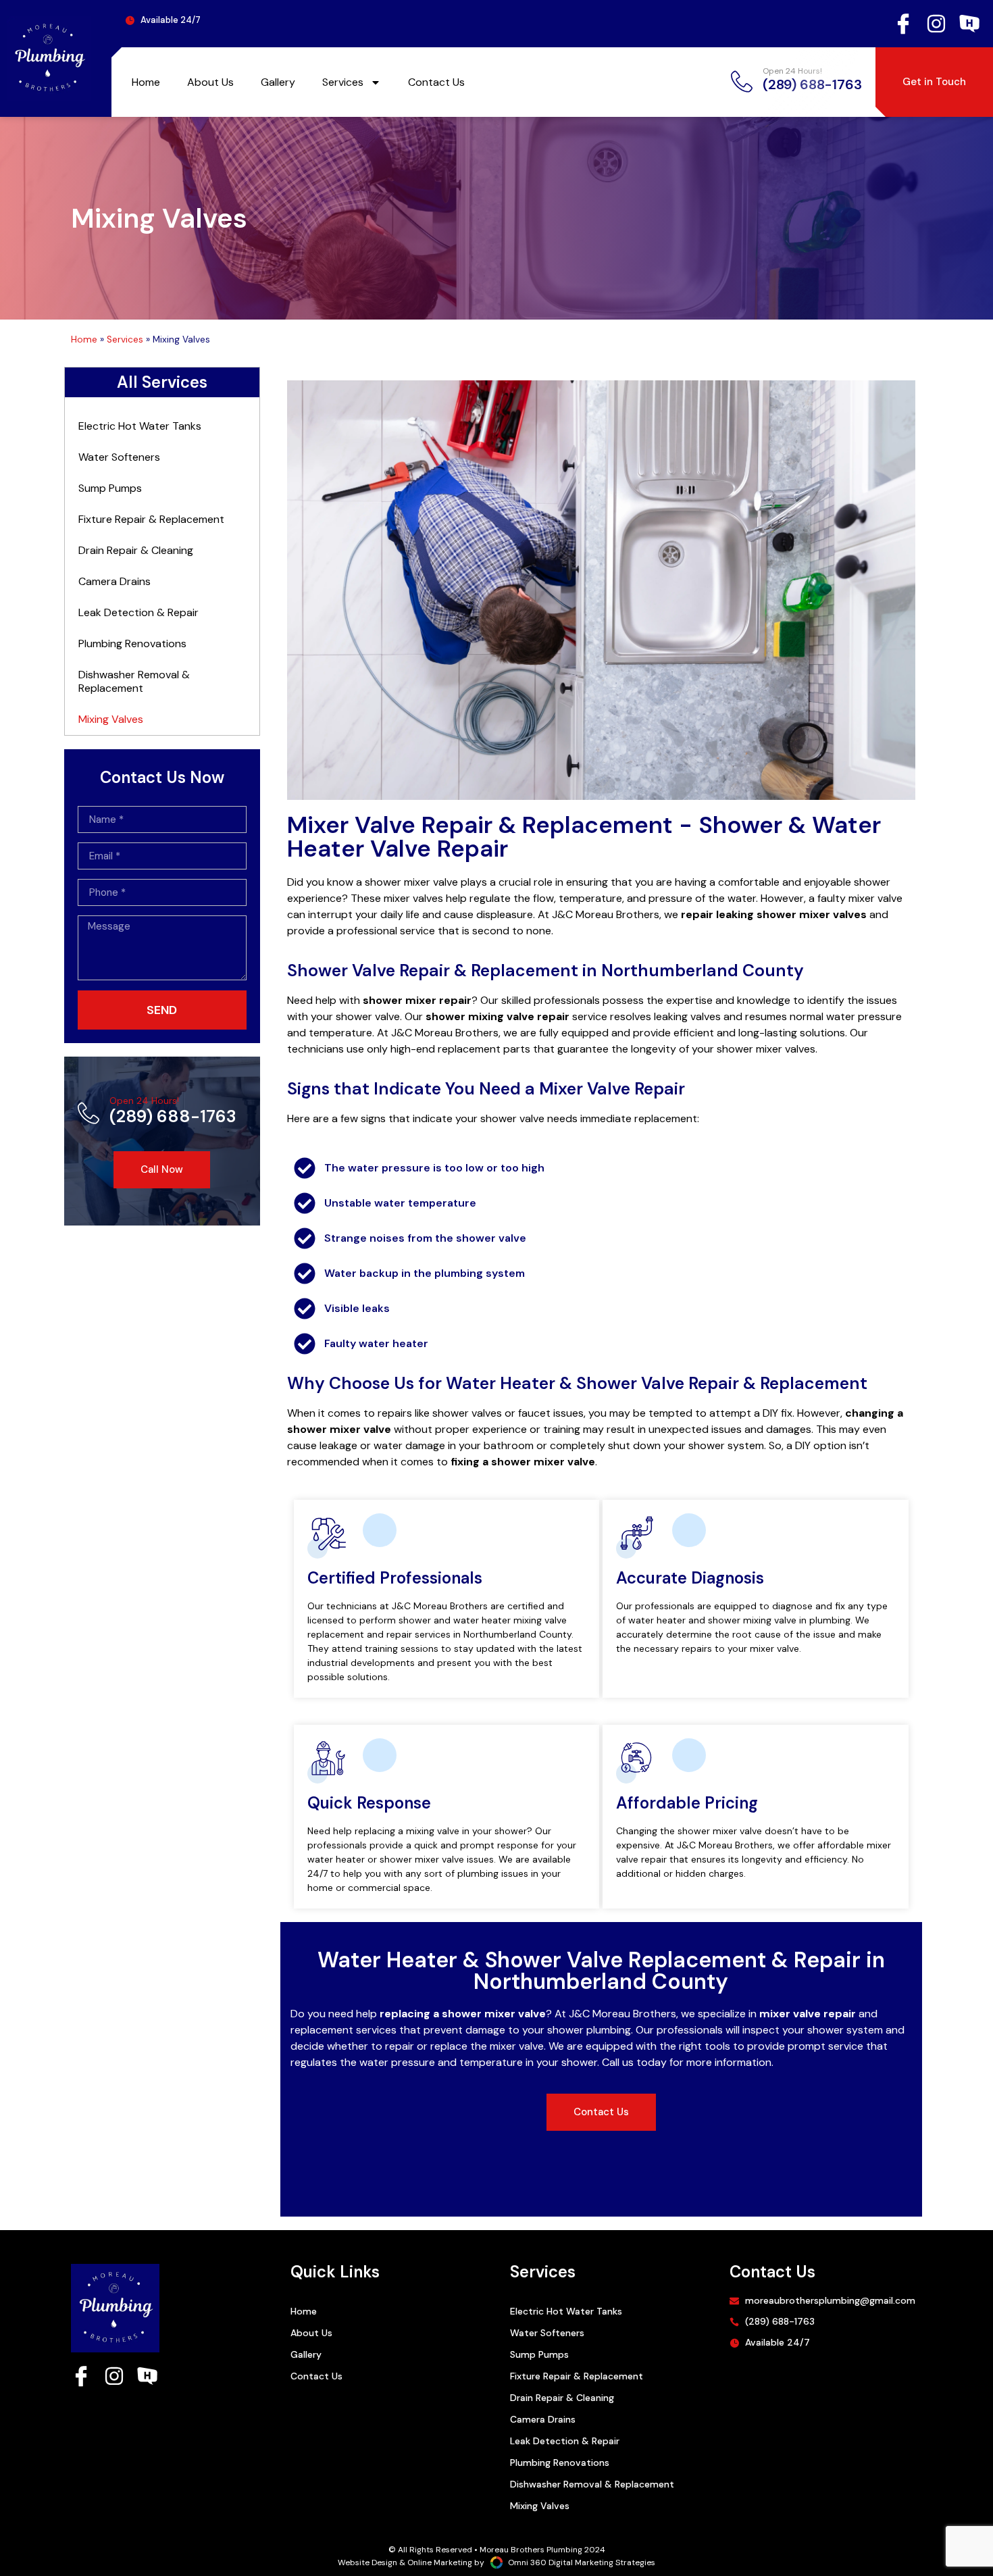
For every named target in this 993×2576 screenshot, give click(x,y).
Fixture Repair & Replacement (151, 519)
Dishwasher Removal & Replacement (134, 681)
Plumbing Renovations (132, 643)
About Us (210, 82)
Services (343, 82)
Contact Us (436, 82)
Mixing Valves (111, 719)
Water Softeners (119, 457)
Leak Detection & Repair (138, 612)
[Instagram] (936, 24)
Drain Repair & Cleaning (136, 550)
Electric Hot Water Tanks (140, 426)
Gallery (278, 82)
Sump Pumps (110, 488)
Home (146, 82)
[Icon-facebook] (903, 24)
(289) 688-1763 (173, 1111)
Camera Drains (114, 581)
